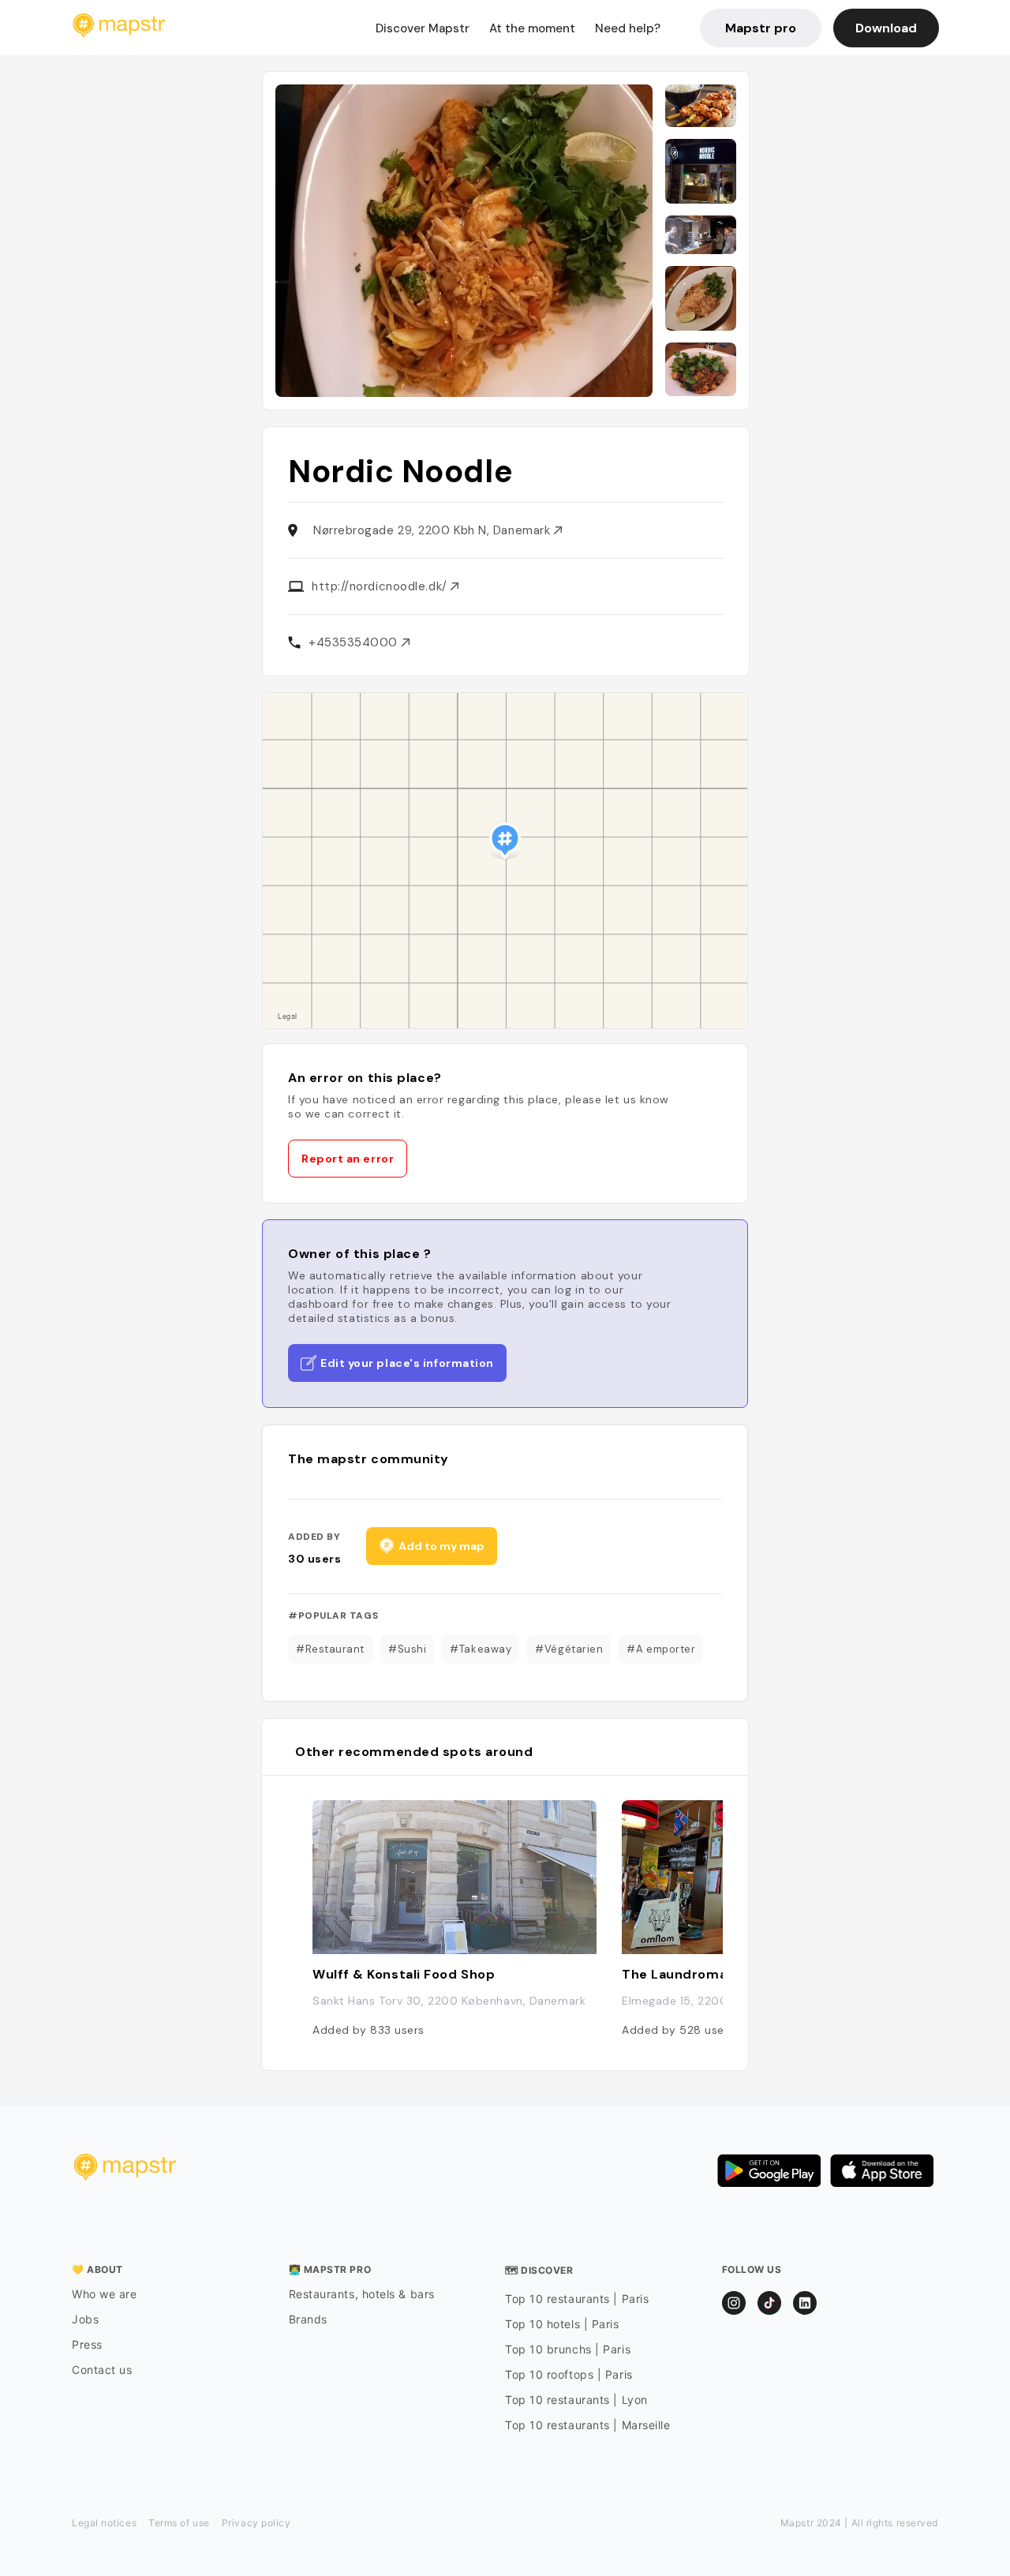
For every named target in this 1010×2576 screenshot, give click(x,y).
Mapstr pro (761, 28)
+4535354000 (355, 642)
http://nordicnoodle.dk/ (381, 586)
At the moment (532, 28)
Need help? (628, 28)
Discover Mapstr (423, 28)
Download (886, 28)
